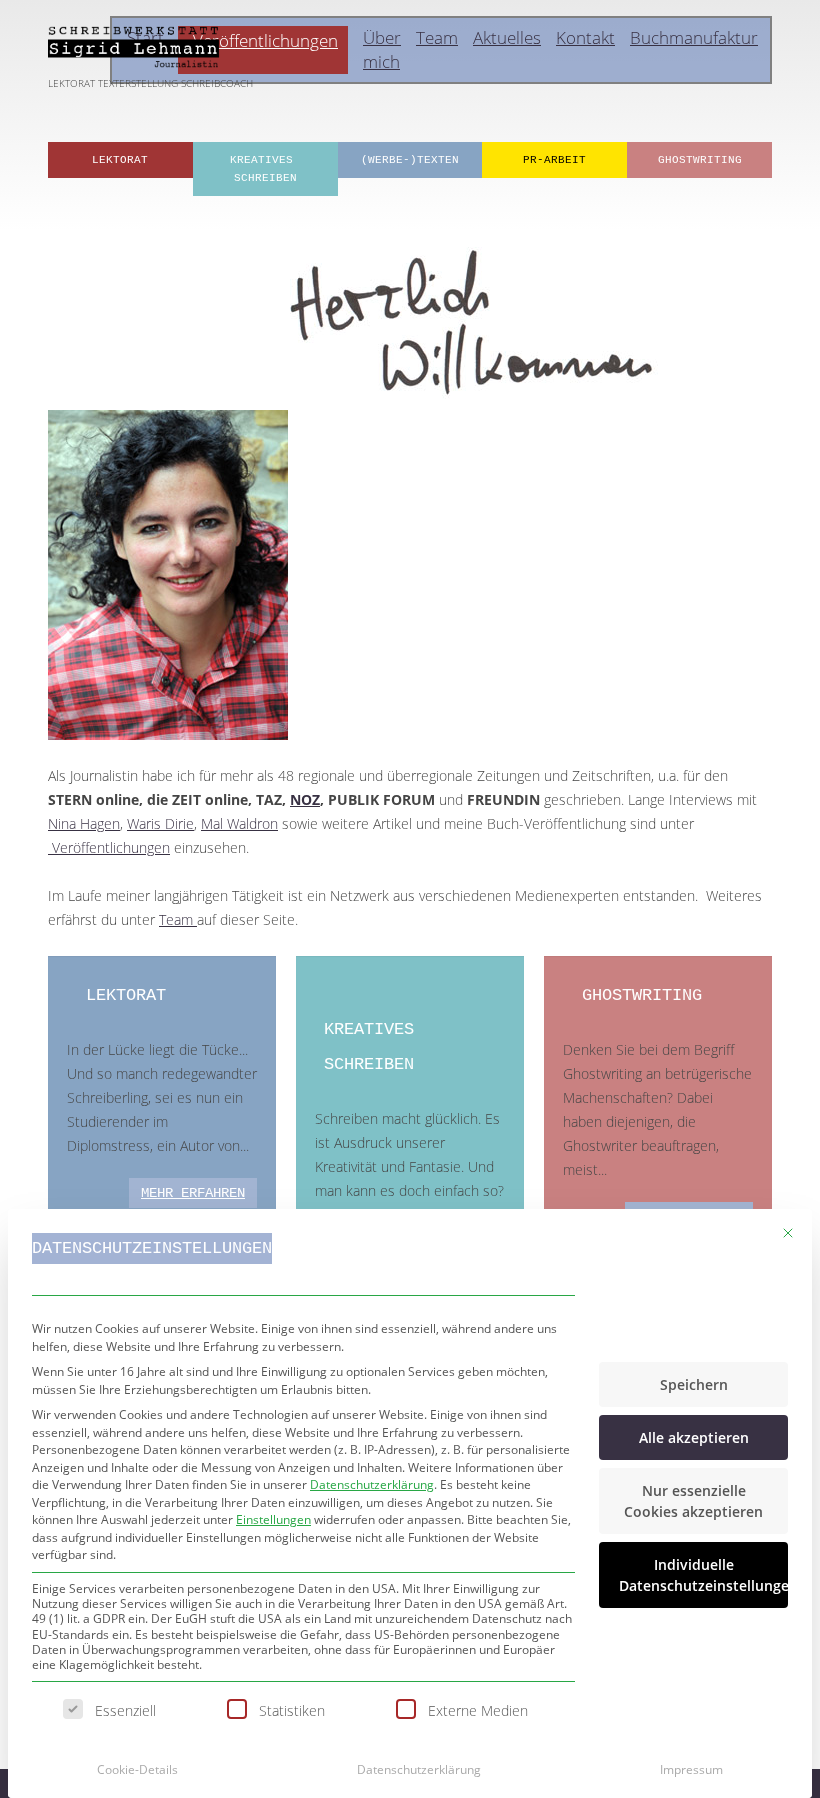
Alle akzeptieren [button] (694, 1437)
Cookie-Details (137, 1769)
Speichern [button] (694, 1384)
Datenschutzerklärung (372, 1484)
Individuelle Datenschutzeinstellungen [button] (703, 1575)
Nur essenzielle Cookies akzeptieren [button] (693, 1501)
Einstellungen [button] (273, 1519)
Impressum (691, 1769)
